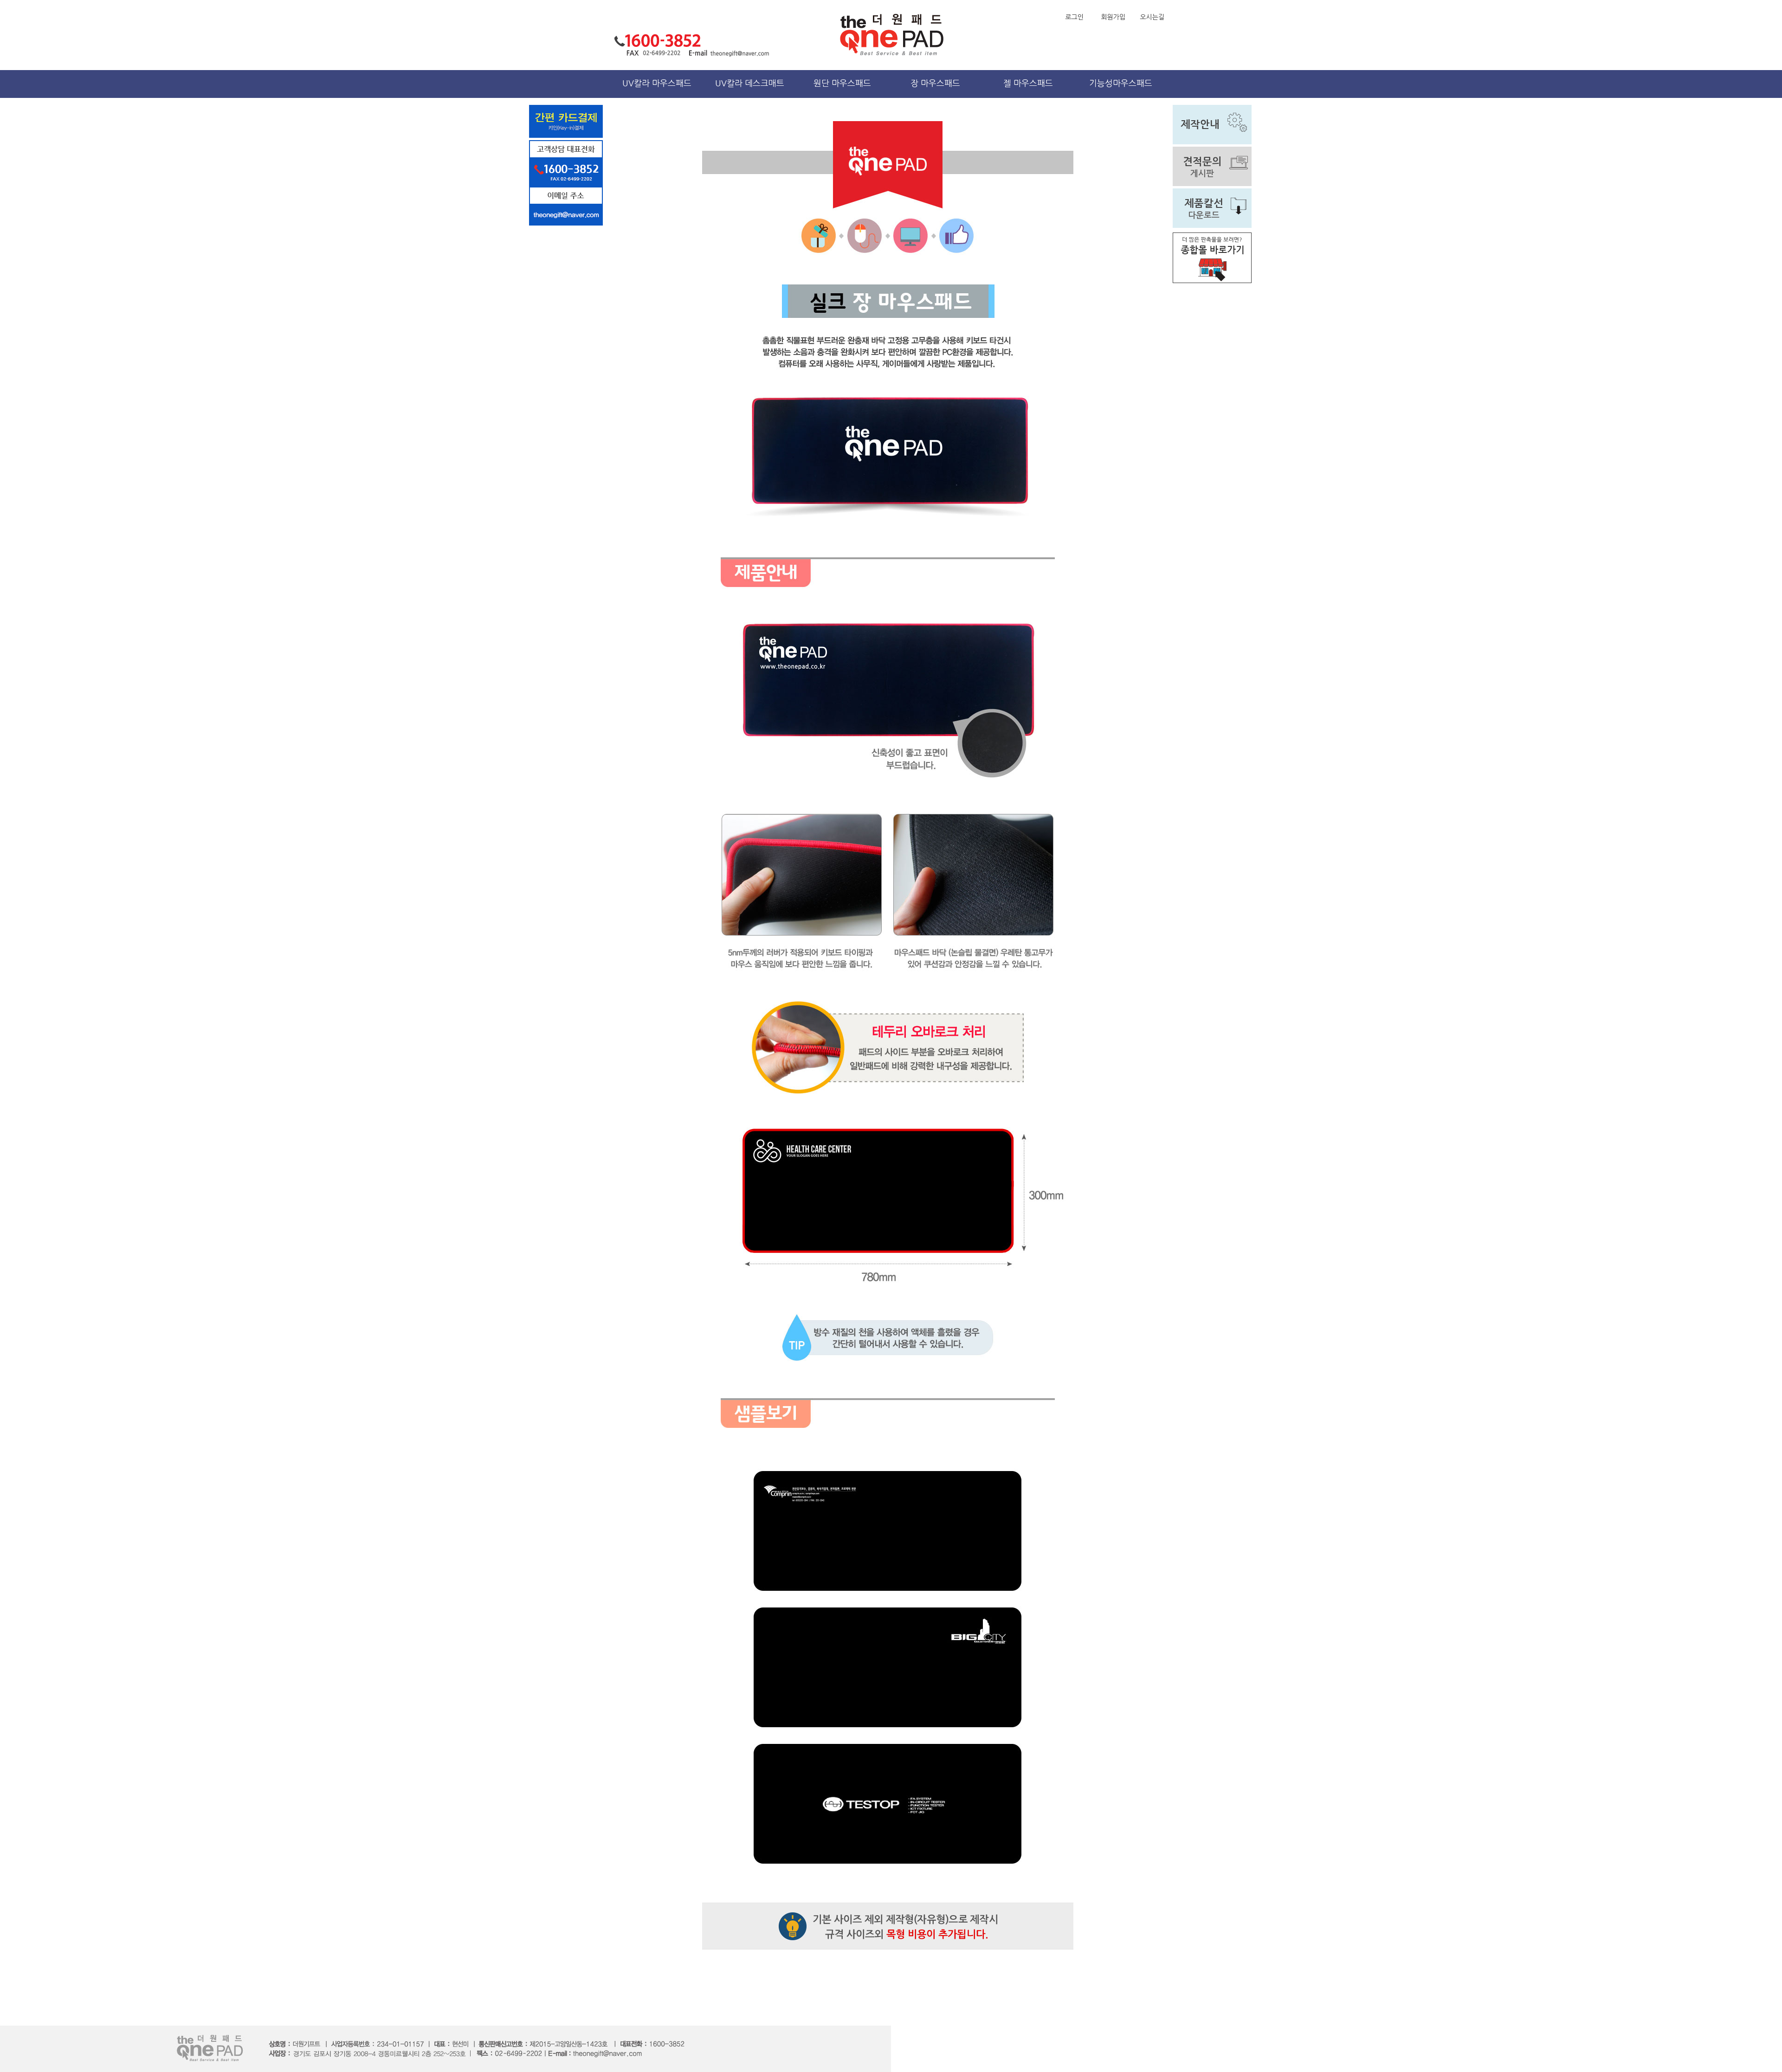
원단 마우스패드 (842, 84)
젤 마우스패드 (1028, 84)
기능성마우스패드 (1121, 84)
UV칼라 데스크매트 (750, 84)
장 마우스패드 (935, 84)
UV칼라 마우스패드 (657, 84)
